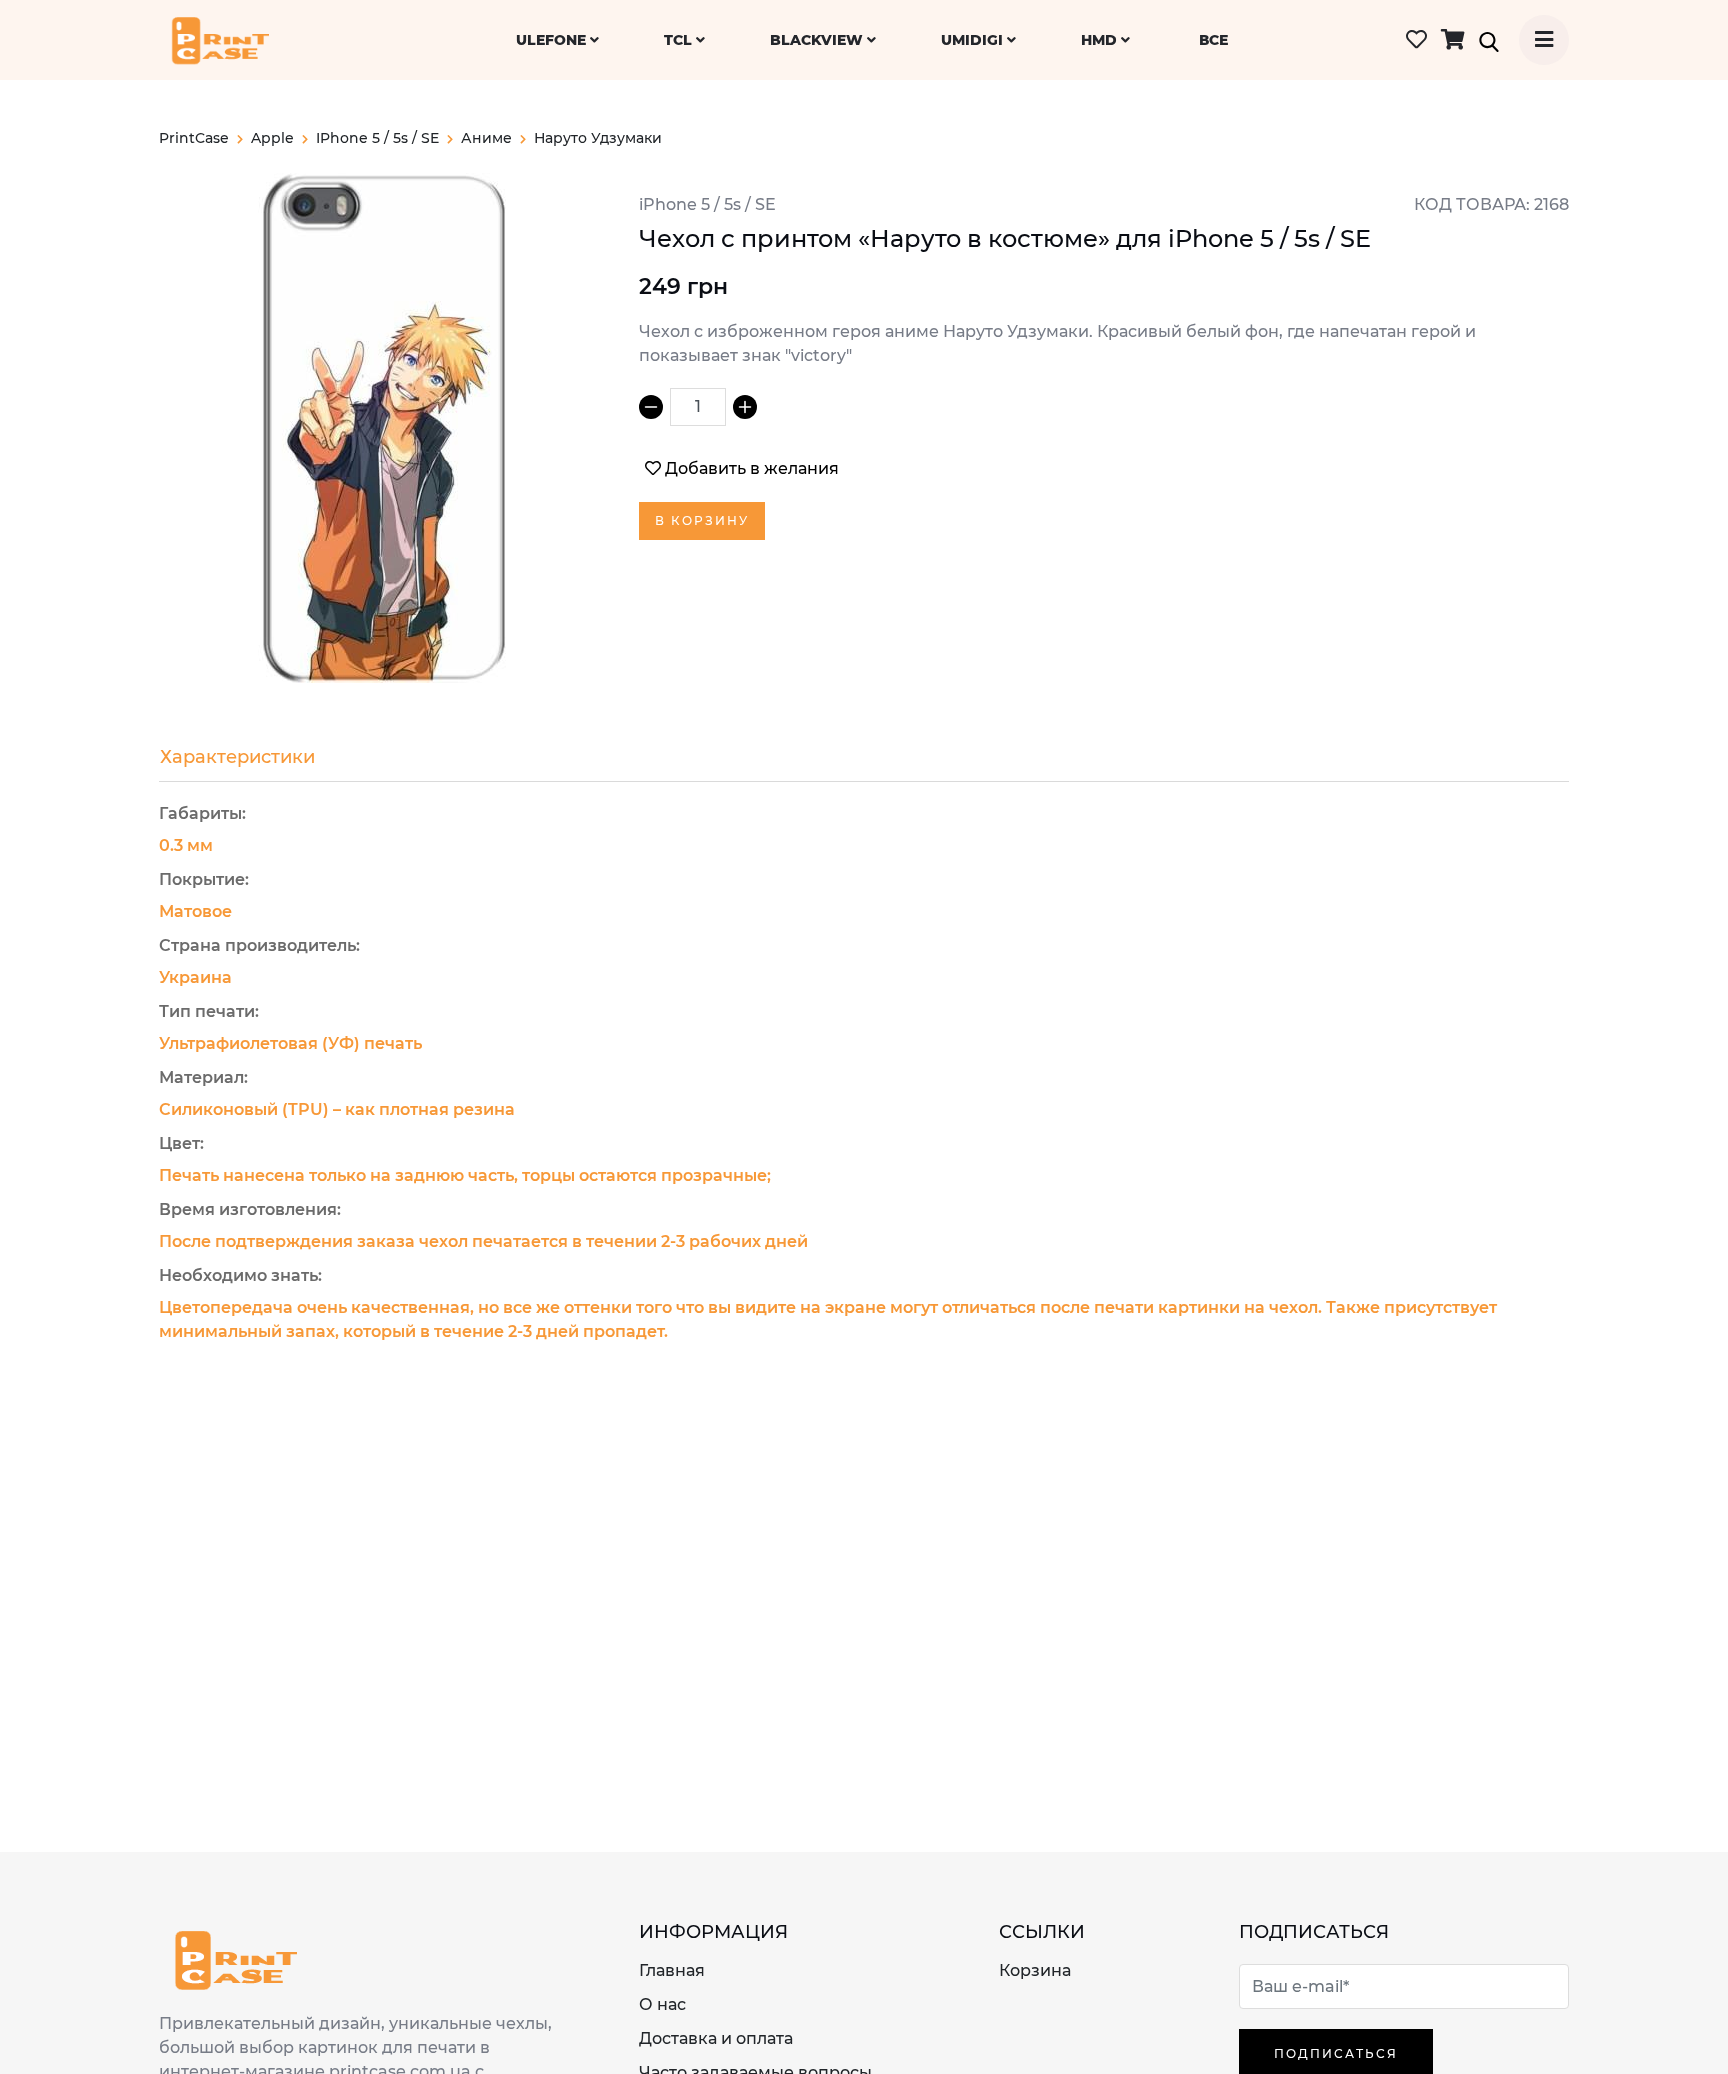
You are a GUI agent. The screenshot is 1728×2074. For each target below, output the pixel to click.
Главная (672, 1970)
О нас (662, 2004)
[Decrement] (651, 407)
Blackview (818, 40)
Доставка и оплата (716, 2038)
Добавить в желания (752, 468)
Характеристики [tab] (237, 757)
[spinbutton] (698, 407)
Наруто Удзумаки (598, 138)
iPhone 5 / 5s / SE (377, 138)
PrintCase (194, 138)
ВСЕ (1213, 40)
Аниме (486, 138)
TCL (680, 40)
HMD (1101, 40)
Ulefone (553, 40)
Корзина (1035, 1970)
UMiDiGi (974, 40)
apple (272, 138)
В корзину (702, 520)
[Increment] (745, 407)
